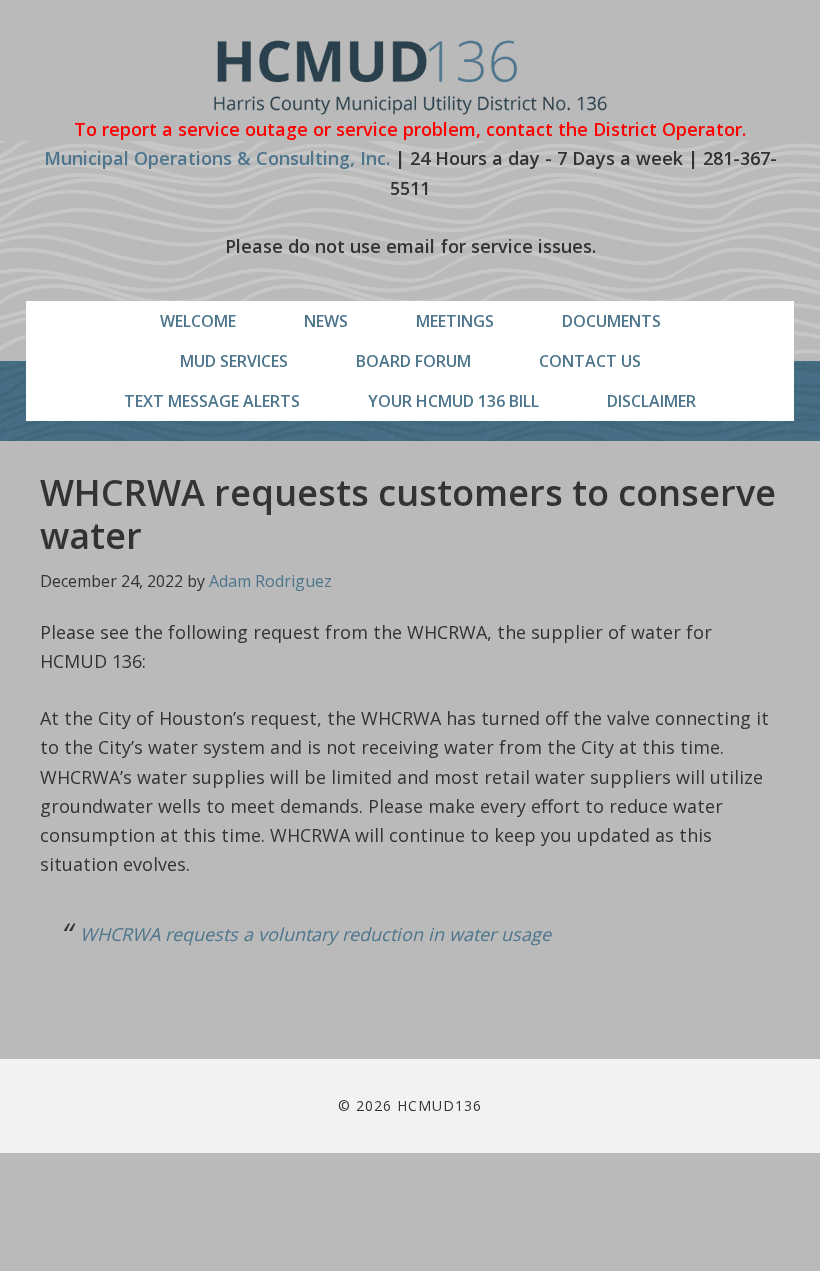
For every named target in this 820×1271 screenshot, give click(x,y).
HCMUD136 (410, 77)
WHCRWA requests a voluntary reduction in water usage (315, 934)
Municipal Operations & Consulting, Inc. (217, 158)
